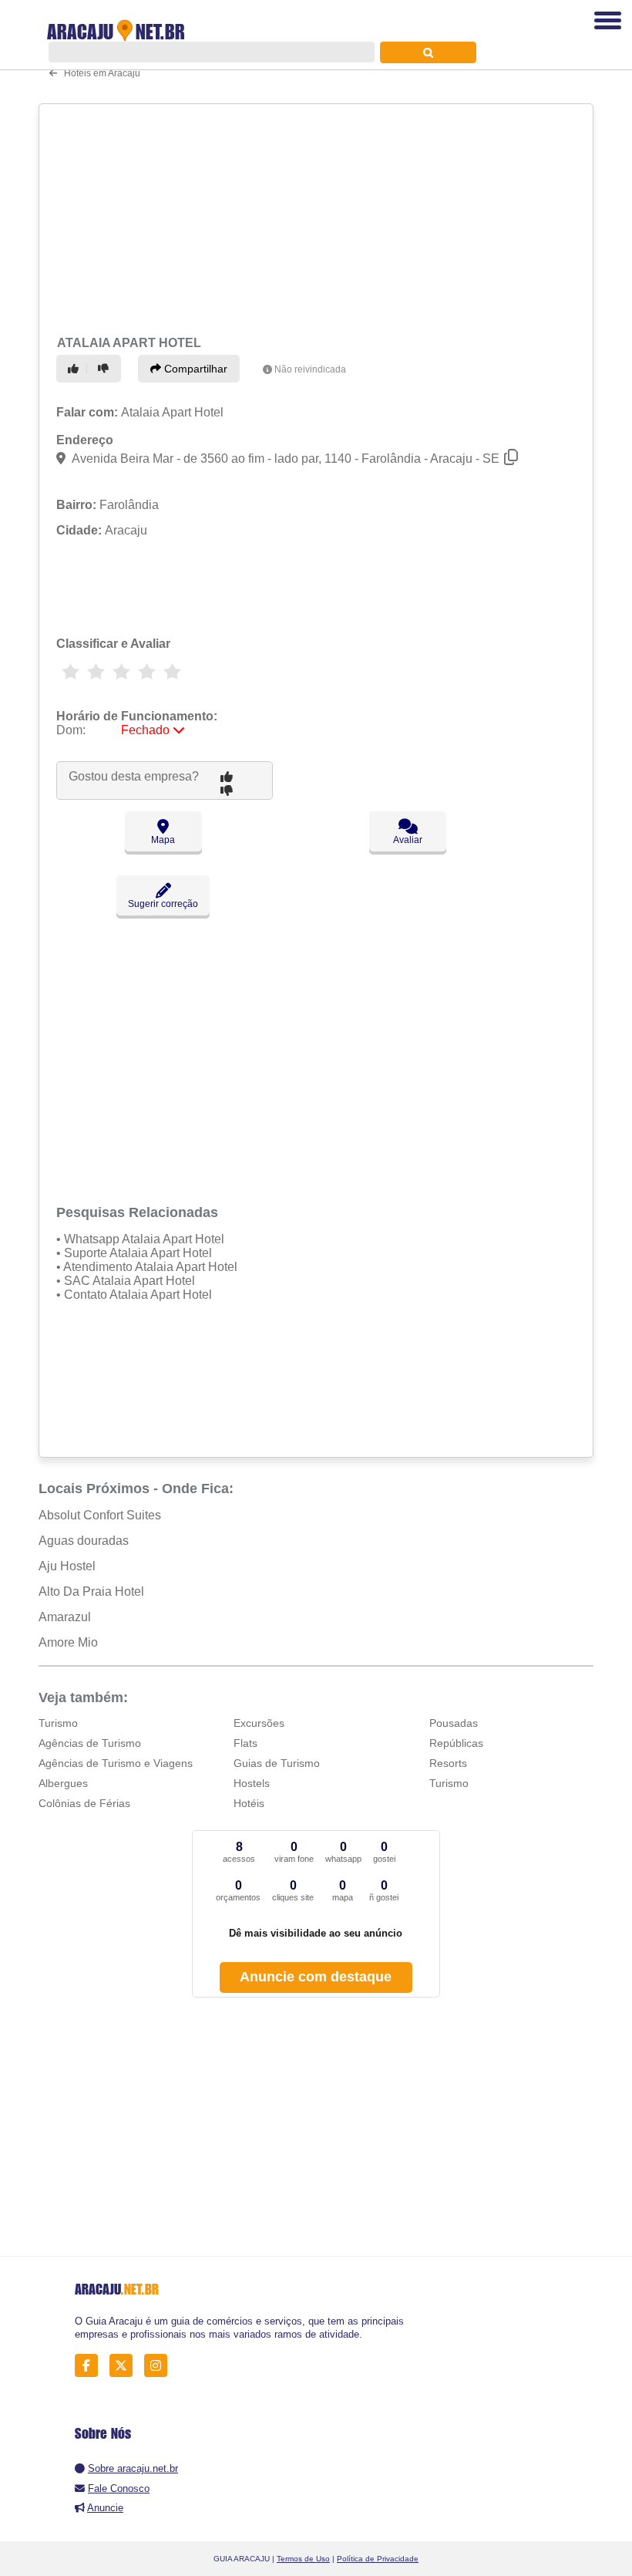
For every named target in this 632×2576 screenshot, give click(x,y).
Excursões (259, 1723)
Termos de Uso (303, 2559)
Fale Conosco (119, 2488)
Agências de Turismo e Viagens (116, 1763)
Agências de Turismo (90, 1743)
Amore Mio (68, 1642)
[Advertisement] (311, 217)
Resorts (448, 1763)
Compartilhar (194, 369)
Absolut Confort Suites (100, 1515)
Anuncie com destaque (316, 1977)
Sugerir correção (163, 904)
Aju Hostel (67, 1566)
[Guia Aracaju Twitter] (125, 2366)
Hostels (252, 1783)
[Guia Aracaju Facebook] (91, 2366)
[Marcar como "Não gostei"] (106, 369)
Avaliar (408, 840)
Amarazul (65, 1617)
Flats (245, 1743)
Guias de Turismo (277, 1763)
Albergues (63, 1783)
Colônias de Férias (84, 1803)
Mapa (163, 840)
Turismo (58, 1723)
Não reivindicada (310, 369)
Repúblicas (456, 1743)
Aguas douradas (84, 1541)
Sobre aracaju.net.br (133, 2468)
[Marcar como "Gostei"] (76, 369)
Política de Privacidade (378, 2559)
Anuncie (105, 2508)
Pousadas (454, 1723)
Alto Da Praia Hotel (91, 1591)
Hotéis (249, 1803)
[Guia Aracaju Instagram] (160, 2366)
